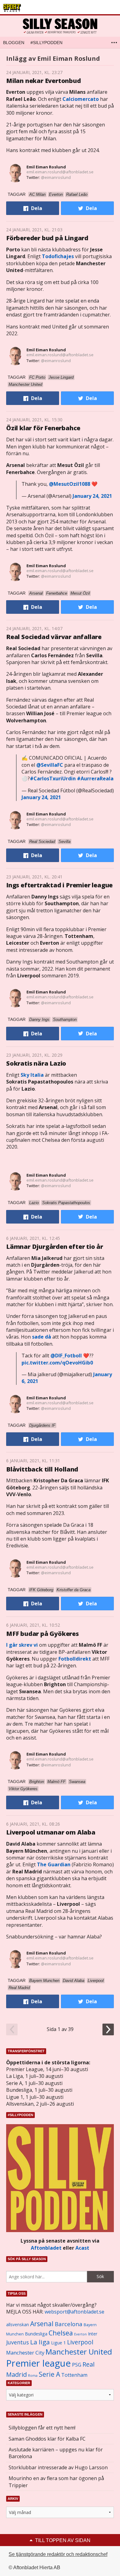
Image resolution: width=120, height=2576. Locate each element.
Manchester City (25, 2353)
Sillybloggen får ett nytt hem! (42, 2428)
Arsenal (42, 2324)
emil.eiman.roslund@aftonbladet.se (60, 172)
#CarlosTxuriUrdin (53, 778)
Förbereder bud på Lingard (47, 238)
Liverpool (80, 2342)
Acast (82, 2248)
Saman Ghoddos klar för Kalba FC (47, 2439)
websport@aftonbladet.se (74, 2312)
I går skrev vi (22, 1645)
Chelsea (61, 2333)
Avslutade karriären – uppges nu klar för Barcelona (56, 2453)
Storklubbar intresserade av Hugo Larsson (58, 2467)
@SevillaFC (50, 765)
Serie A (49, 2374)
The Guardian (54, 1864)
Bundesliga (36, 2334)
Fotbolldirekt (75, 1659)
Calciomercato (81, 99)
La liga (40, 2342)
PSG (77, 2365)
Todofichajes (58, 256)
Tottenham (74, 2375)
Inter (93, 2334)
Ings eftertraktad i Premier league (59, 885)
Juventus (18, 2342)
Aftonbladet (46, 2248)
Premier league (38, 2363)
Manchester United (79, 2352)
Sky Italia (32, 1075)
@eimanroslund (56, 177)
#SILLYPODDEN (46, 43)
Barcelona (69, 2324)
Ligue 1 (58, 2343)
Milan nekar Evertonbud (44, 81)
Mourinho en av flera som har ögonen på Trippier (56, 2482)
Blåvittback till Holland (42, 1469)
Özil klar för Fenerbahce (43, 428)
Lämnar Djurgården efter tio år (55, 1247)
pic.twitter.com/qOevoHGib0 (57, 1363)
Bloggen (14, 43)
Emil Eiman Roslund (46, 167)
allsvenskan (18, 2325)
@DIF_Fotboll (66, 1356)
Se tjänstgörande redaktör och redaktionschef (58, 2554)
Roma (33, 2376)
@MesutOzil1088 (70, 484)
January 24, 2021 (92, 496)
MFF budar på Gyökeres (42, 1634)
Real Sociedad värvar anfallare (54, 637)
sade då (42, 1337)
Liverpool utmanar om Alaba (51, 1832)
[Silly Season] (60, 26)
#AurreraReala (95, 778)
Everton (80, 2334)
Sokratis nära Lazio (36, 1063)
